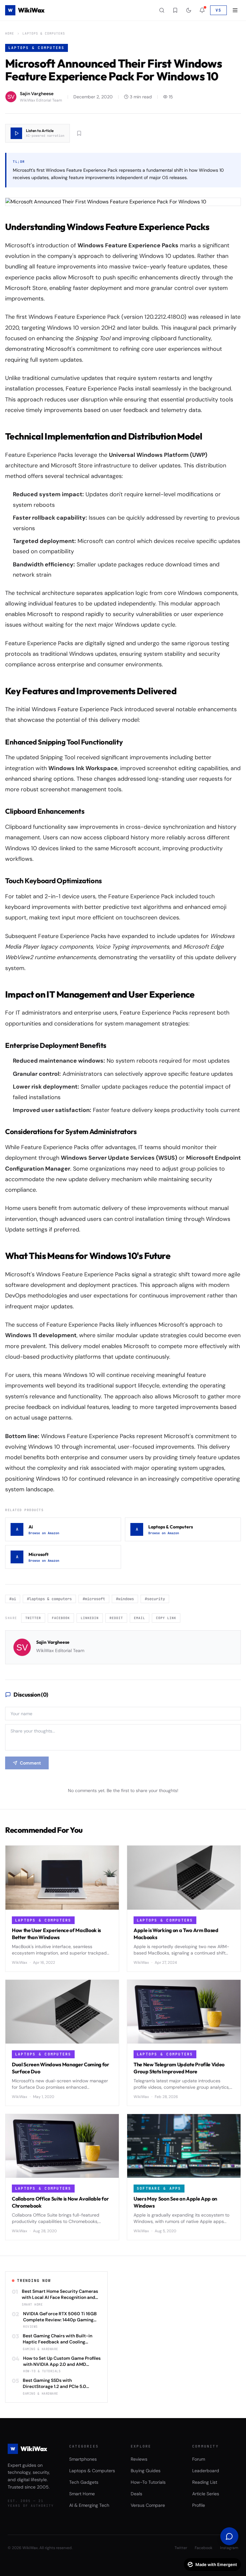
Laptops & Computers (44, 33)
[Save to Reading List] (79, 133)
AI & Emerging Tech (89, 2505)
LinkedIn (90, 1618)
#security (155, 1599)
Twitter (33, 1618)
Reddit (116, 1618)
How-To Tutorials (148, 2482)
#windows (125, 1599)
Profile (199, 2505)
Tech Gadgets (84, 2482)
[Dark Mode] (189, 10)
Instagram (229, 2548)
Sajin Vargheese (53, 1642)
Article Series (206, 2494)
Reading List (205, 2482)
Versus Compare (148, 2505)
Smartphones (83, 2459)
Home (10, 33)
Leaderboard (206, 2471)
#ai (13, 1599)
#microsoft (94, 1599)
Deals (136, 2494)
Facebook (61, 1618)
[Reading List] (175, 10)
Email (139, 1618)
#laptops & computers (49, 1599)
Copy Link (166, 1618)
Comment (30, 1763)
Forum (199, 2459)
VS (218, 10)
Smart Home (82, 2494)
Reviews (139, 2459)
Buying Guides (146, 2471)
